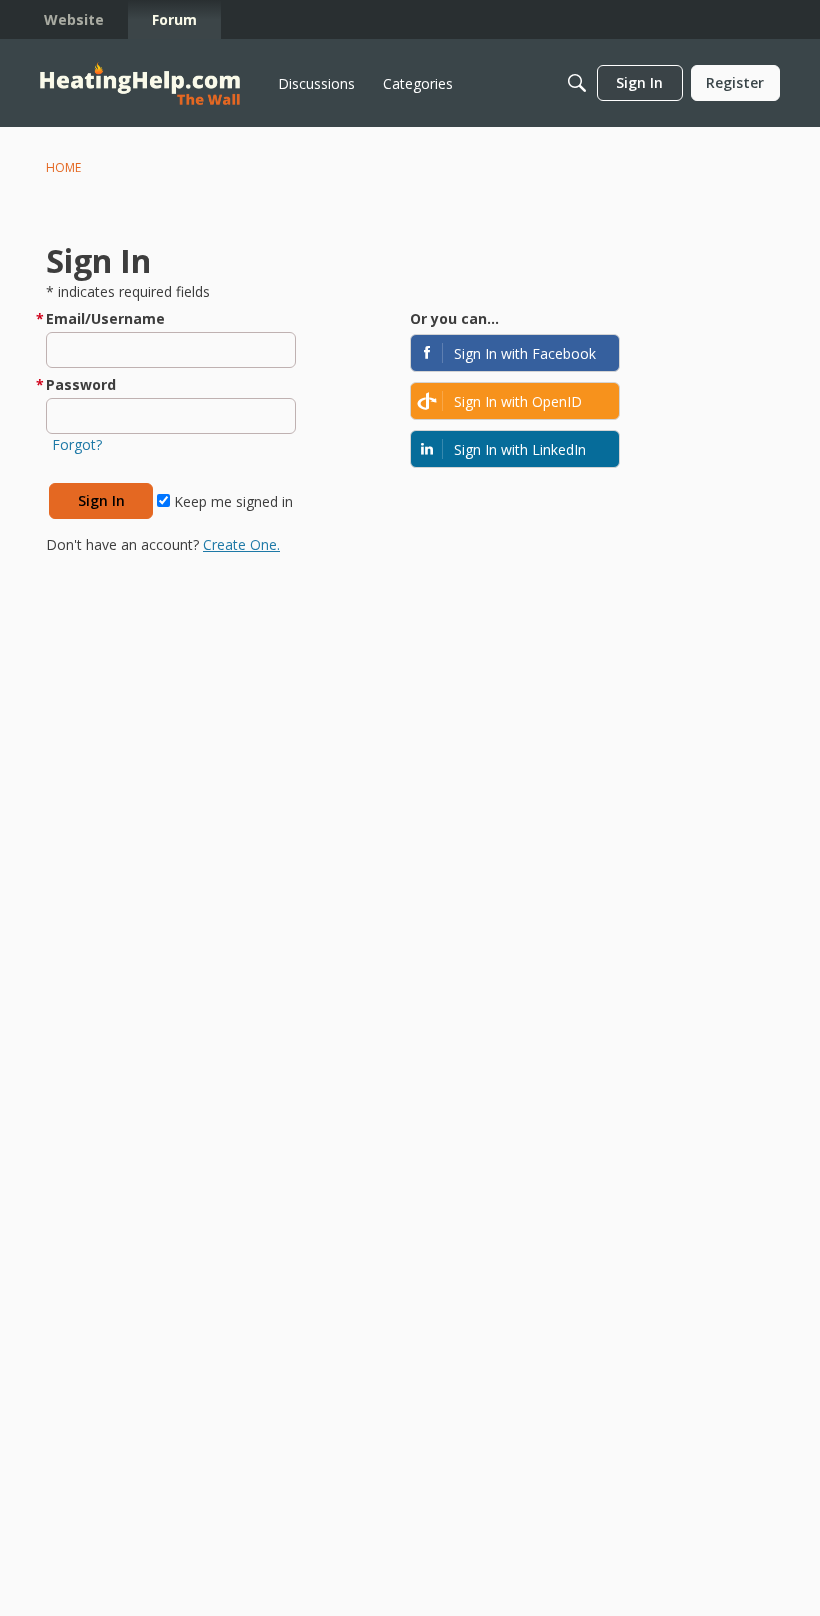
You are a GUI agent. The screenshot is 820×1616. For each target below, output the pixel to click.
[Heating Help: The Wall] (140, 83)
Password (81, 384)
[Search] (577, 83)
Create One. (241, 544)
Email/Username (105, 318)
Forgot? (77, 444)
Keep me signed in (231, 501)
